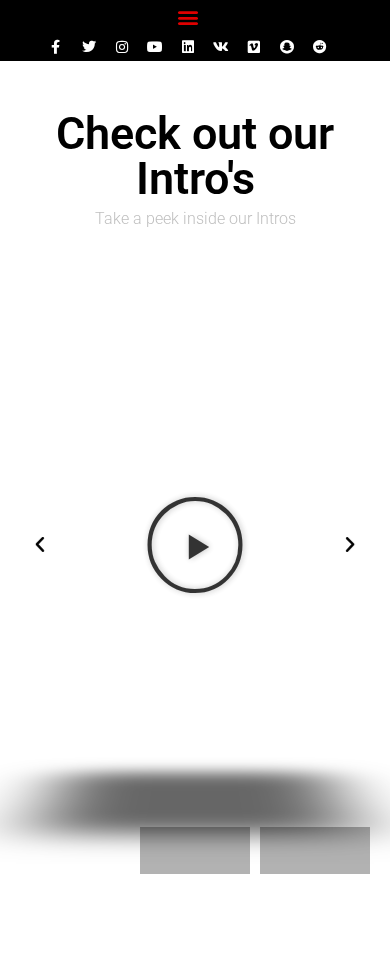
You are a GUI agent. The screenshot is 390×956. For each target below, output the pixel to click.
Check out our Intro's (195, 156)
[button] (187, 16)
